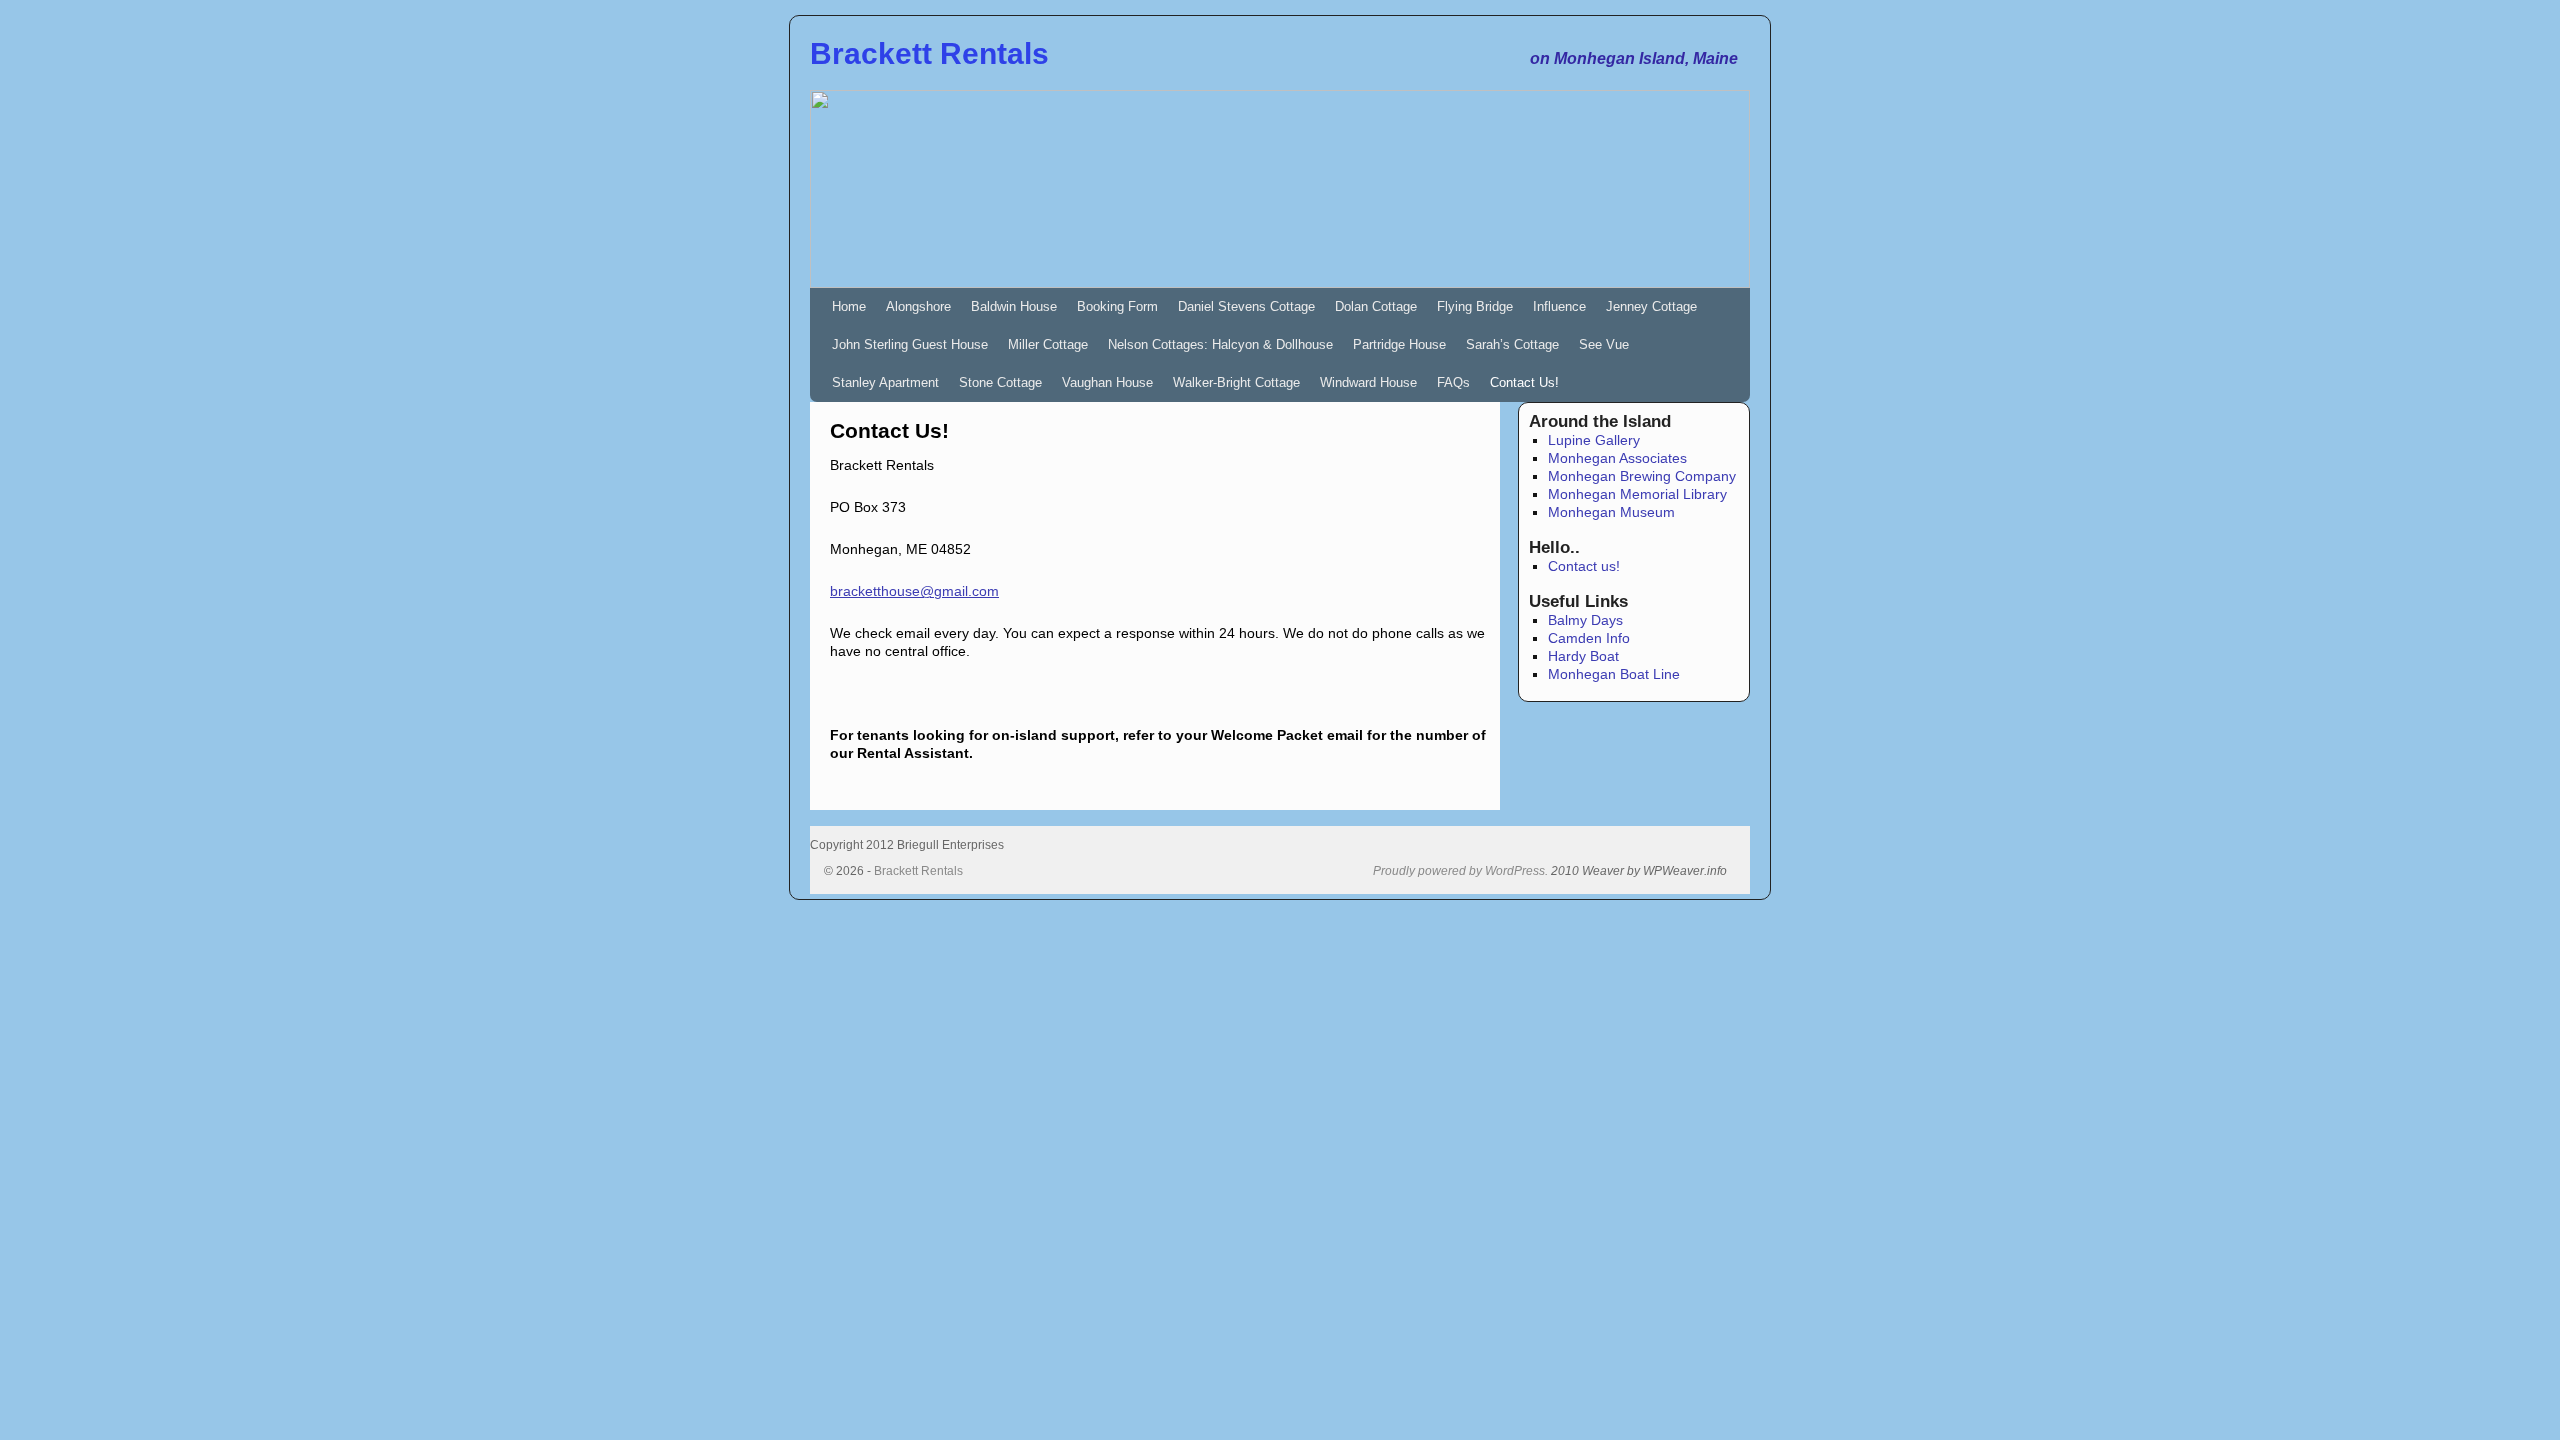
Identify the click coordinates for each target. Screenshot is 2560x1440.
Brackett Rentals (929, 53)
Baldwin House (1014, 306)
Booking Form (1117, 306)
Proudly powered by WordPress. (1460, 871)
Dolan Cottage (1376, 306)
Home (849, 306)
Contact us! (1584, 566)
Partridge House (1399, 344)
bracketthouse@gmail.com (914, 591)
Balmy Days (1585, 620)
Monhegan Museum (1611, 512)
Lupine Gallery (1594, 440)
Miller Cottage (1048, 344)
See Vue (1604, 344)
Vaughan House (1107, 382)
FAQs (1453, 382)
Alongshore (918, 306)
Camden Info (1589, 638)
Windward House (1368, 382)
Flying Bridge (1475, 306)
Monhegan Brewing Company (1642, 476)
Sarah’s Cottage (1512, 344)
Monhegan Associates (1617, 458)
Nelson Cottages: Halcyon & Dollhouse (1220, 344)
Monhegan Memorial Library (1637, 494)
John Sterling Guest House (910, 344)
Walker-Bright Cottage (1236, 382)
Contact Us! (1524, 382)
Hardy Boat (1583, 656)
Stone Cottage (1000, 382)
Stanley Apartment (885, 382)
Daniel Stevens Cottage (1246, 306)
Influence (1559, 306)
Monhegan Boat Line (1614, 674)
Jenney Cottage (1651, 306)
